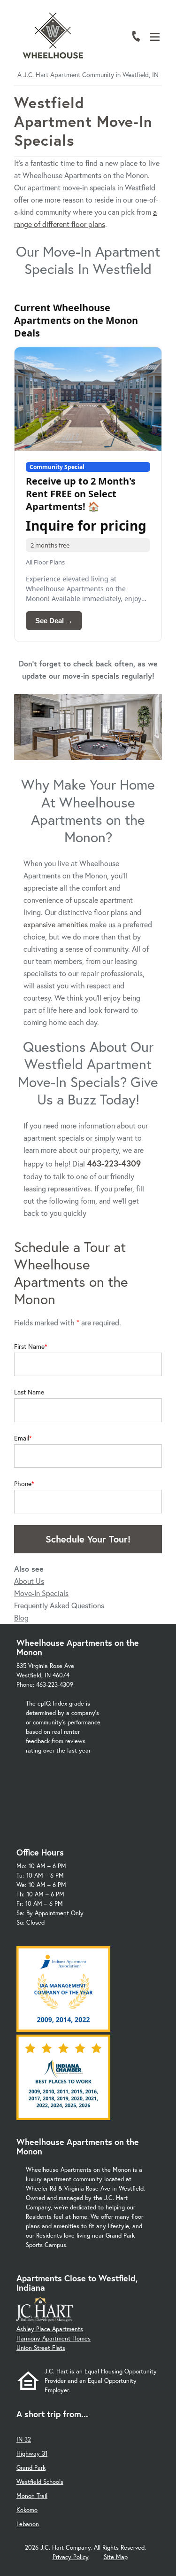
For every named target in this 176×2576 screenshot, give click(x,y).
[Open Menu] (155, 37)
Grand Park (31, 2468)
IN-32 (24, 2439)
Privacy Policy (71, 2557)
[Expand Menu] (158, 48)
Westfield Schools (40, 2482)
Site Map (116, 2557)
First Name (29, 1347)
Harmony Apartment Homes (54, 2338)
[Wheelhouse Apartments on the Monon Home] (53, 35)
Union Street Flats (41, 2348)
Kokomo (27, 2510)
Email (22, 1438)
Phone (23, 1484)
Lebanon (28, 2524)
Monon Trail (32, 2496)
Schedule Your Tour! (88, 1539)
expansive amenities (56, 924)
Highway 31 (32, 2454)
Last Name (29, 1392)
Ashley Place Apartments (50, 2329)
